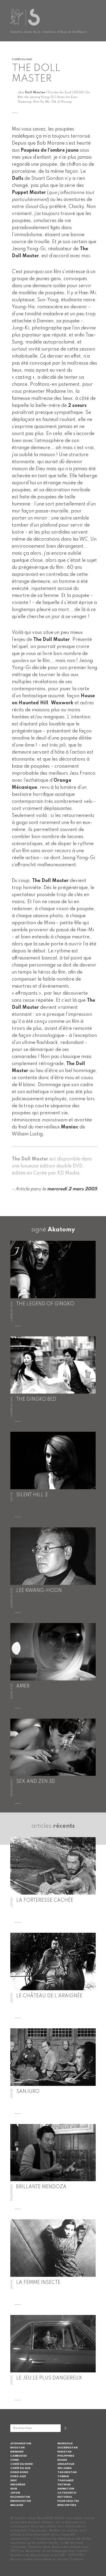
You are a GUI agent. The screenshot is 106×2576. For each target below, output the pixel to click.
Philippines (66, 2456)
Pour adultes (68, 2501)
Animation (66, 2489)
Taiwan (63, 2476)
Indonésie (18, 2485)
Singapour (66, 2464)
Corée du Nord (22, 2464)
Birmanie (17, 2452)
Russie (62, 2460)
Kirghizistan (21, 2501)
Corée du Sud (20, 2468)
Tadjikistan (67, 2472)
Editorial (65, 2497)
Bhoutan (18, 2448)
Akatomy (61, 1230)
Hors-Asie (18, 2476)
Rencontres (67, 2505)
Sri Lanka (65, 2468)
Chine (15, 2460)
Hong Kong (19, 2472)
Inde (14, 2481)
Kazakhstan (20, 2497)
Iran (14, 2489)
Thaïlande (66, 2481)
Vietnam (64, 2485)
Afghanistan (21, 2444)
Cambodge (19, 2456)
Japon (15, 2493)
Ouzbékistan (68, 2448)
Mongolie (65, 2444)
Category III (67, 2493)
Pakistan (64, 2452)
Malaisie (17, 2505)
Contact (77, 2559)
